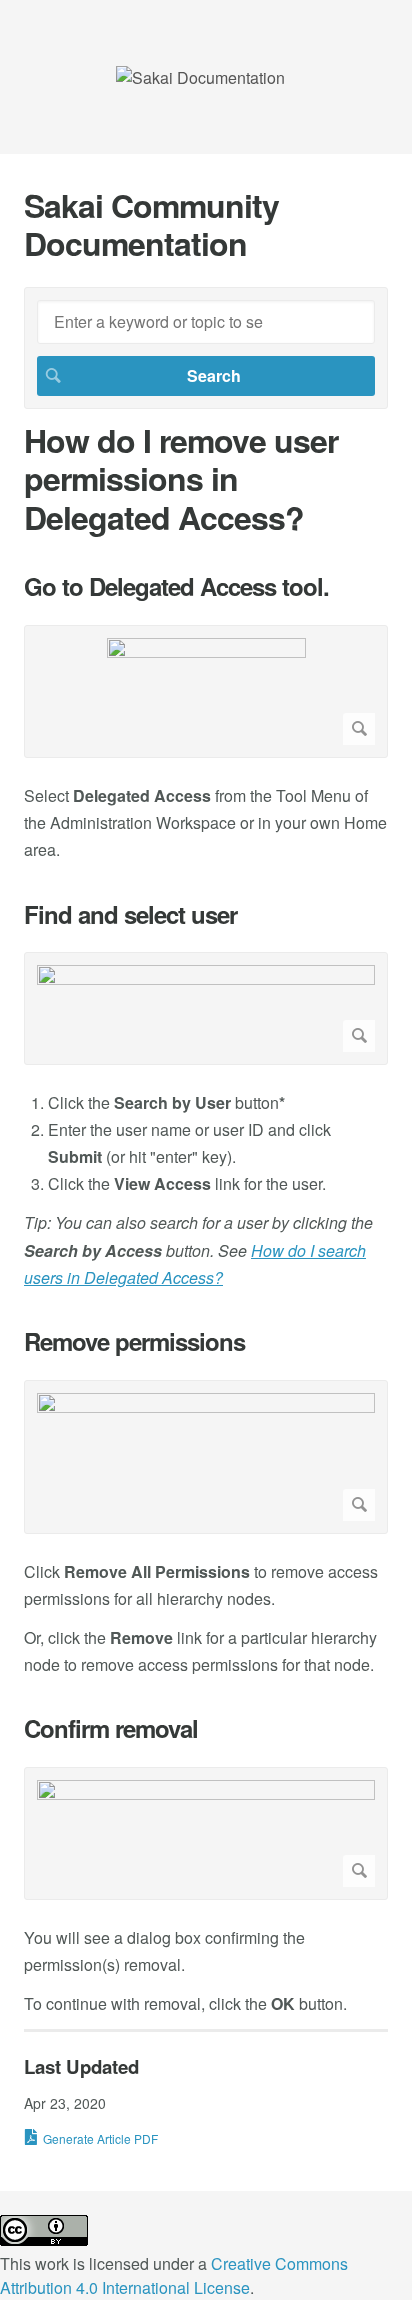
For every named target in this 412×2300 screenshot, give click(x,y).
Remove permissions (134, 1341)
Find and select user (130, 914)
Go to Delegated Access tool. (176, 586)
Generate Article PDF (100, 2138)
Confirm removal (111, 1728)
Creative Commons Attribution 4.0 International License (174, 2275)
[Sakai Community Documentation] (200, 77)
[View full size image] (206, 691)
